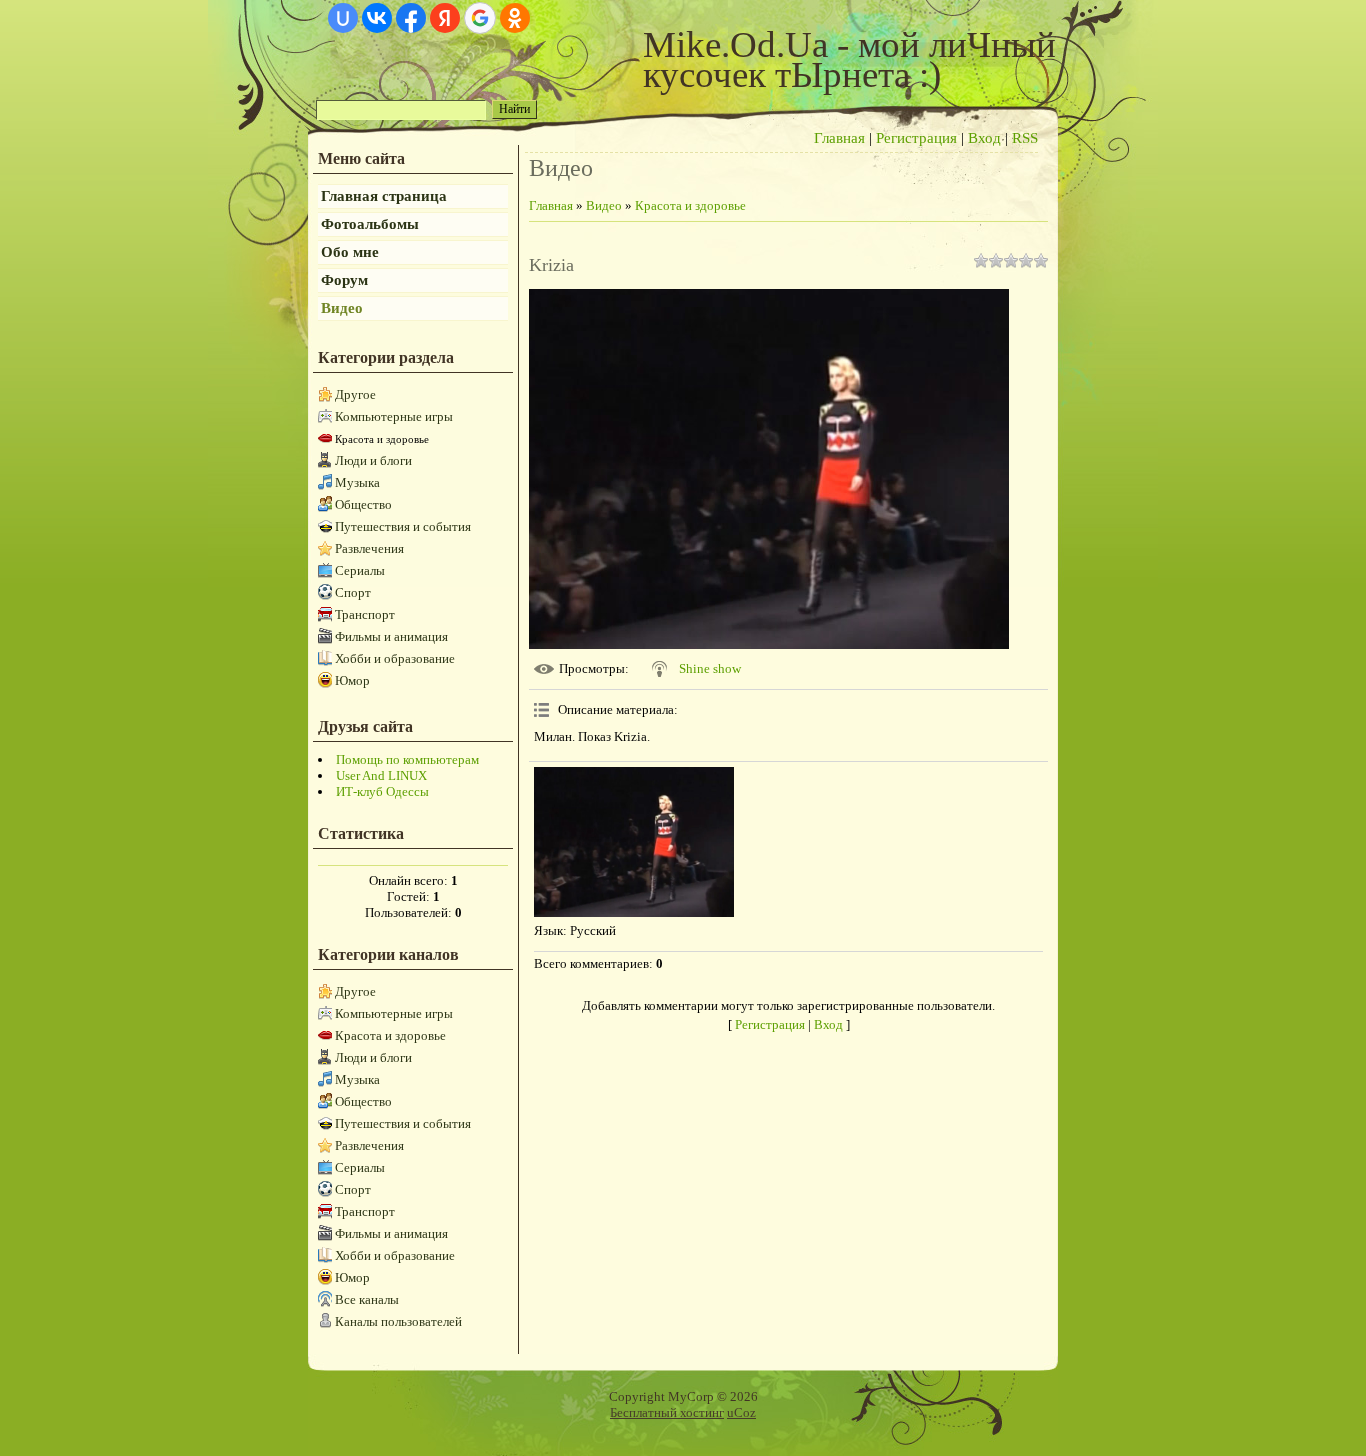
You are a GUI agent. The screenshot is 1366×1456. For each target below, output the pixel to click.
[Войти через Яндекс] (445, 18)
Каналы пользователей (398, 1321)
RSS (1025, 138)
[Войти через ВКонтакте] (377, 18)
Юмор (352, 680)
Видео (604, 205)
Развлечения (369, 548)
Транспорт (365, 614)
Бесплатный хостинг (667, 1412)
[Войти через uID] (343, 18)
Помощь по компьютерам (407, 759)
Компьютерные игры (394, 416)
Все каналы (367, 1299)
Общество (363, 504)
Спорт (353, 592)
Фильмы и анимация (391, 636)
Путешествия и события (403, 526)
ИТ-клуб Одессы (382, 791)
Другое (355, 394)
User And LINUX (381, 775)
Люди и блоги (373, 460)
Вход (984, 138)
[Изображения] (634, 842)
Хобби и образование (395, 658)
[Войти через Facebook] (411, 18)
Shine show (710, 668)
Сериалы (360, 570)
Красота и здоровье (382, 439)
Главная (839, 138)
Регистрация (916, 138)
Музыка (357, 482)
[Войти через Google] (480, 18)
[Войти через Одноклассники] (515, 18)
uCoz (741, 1412)
